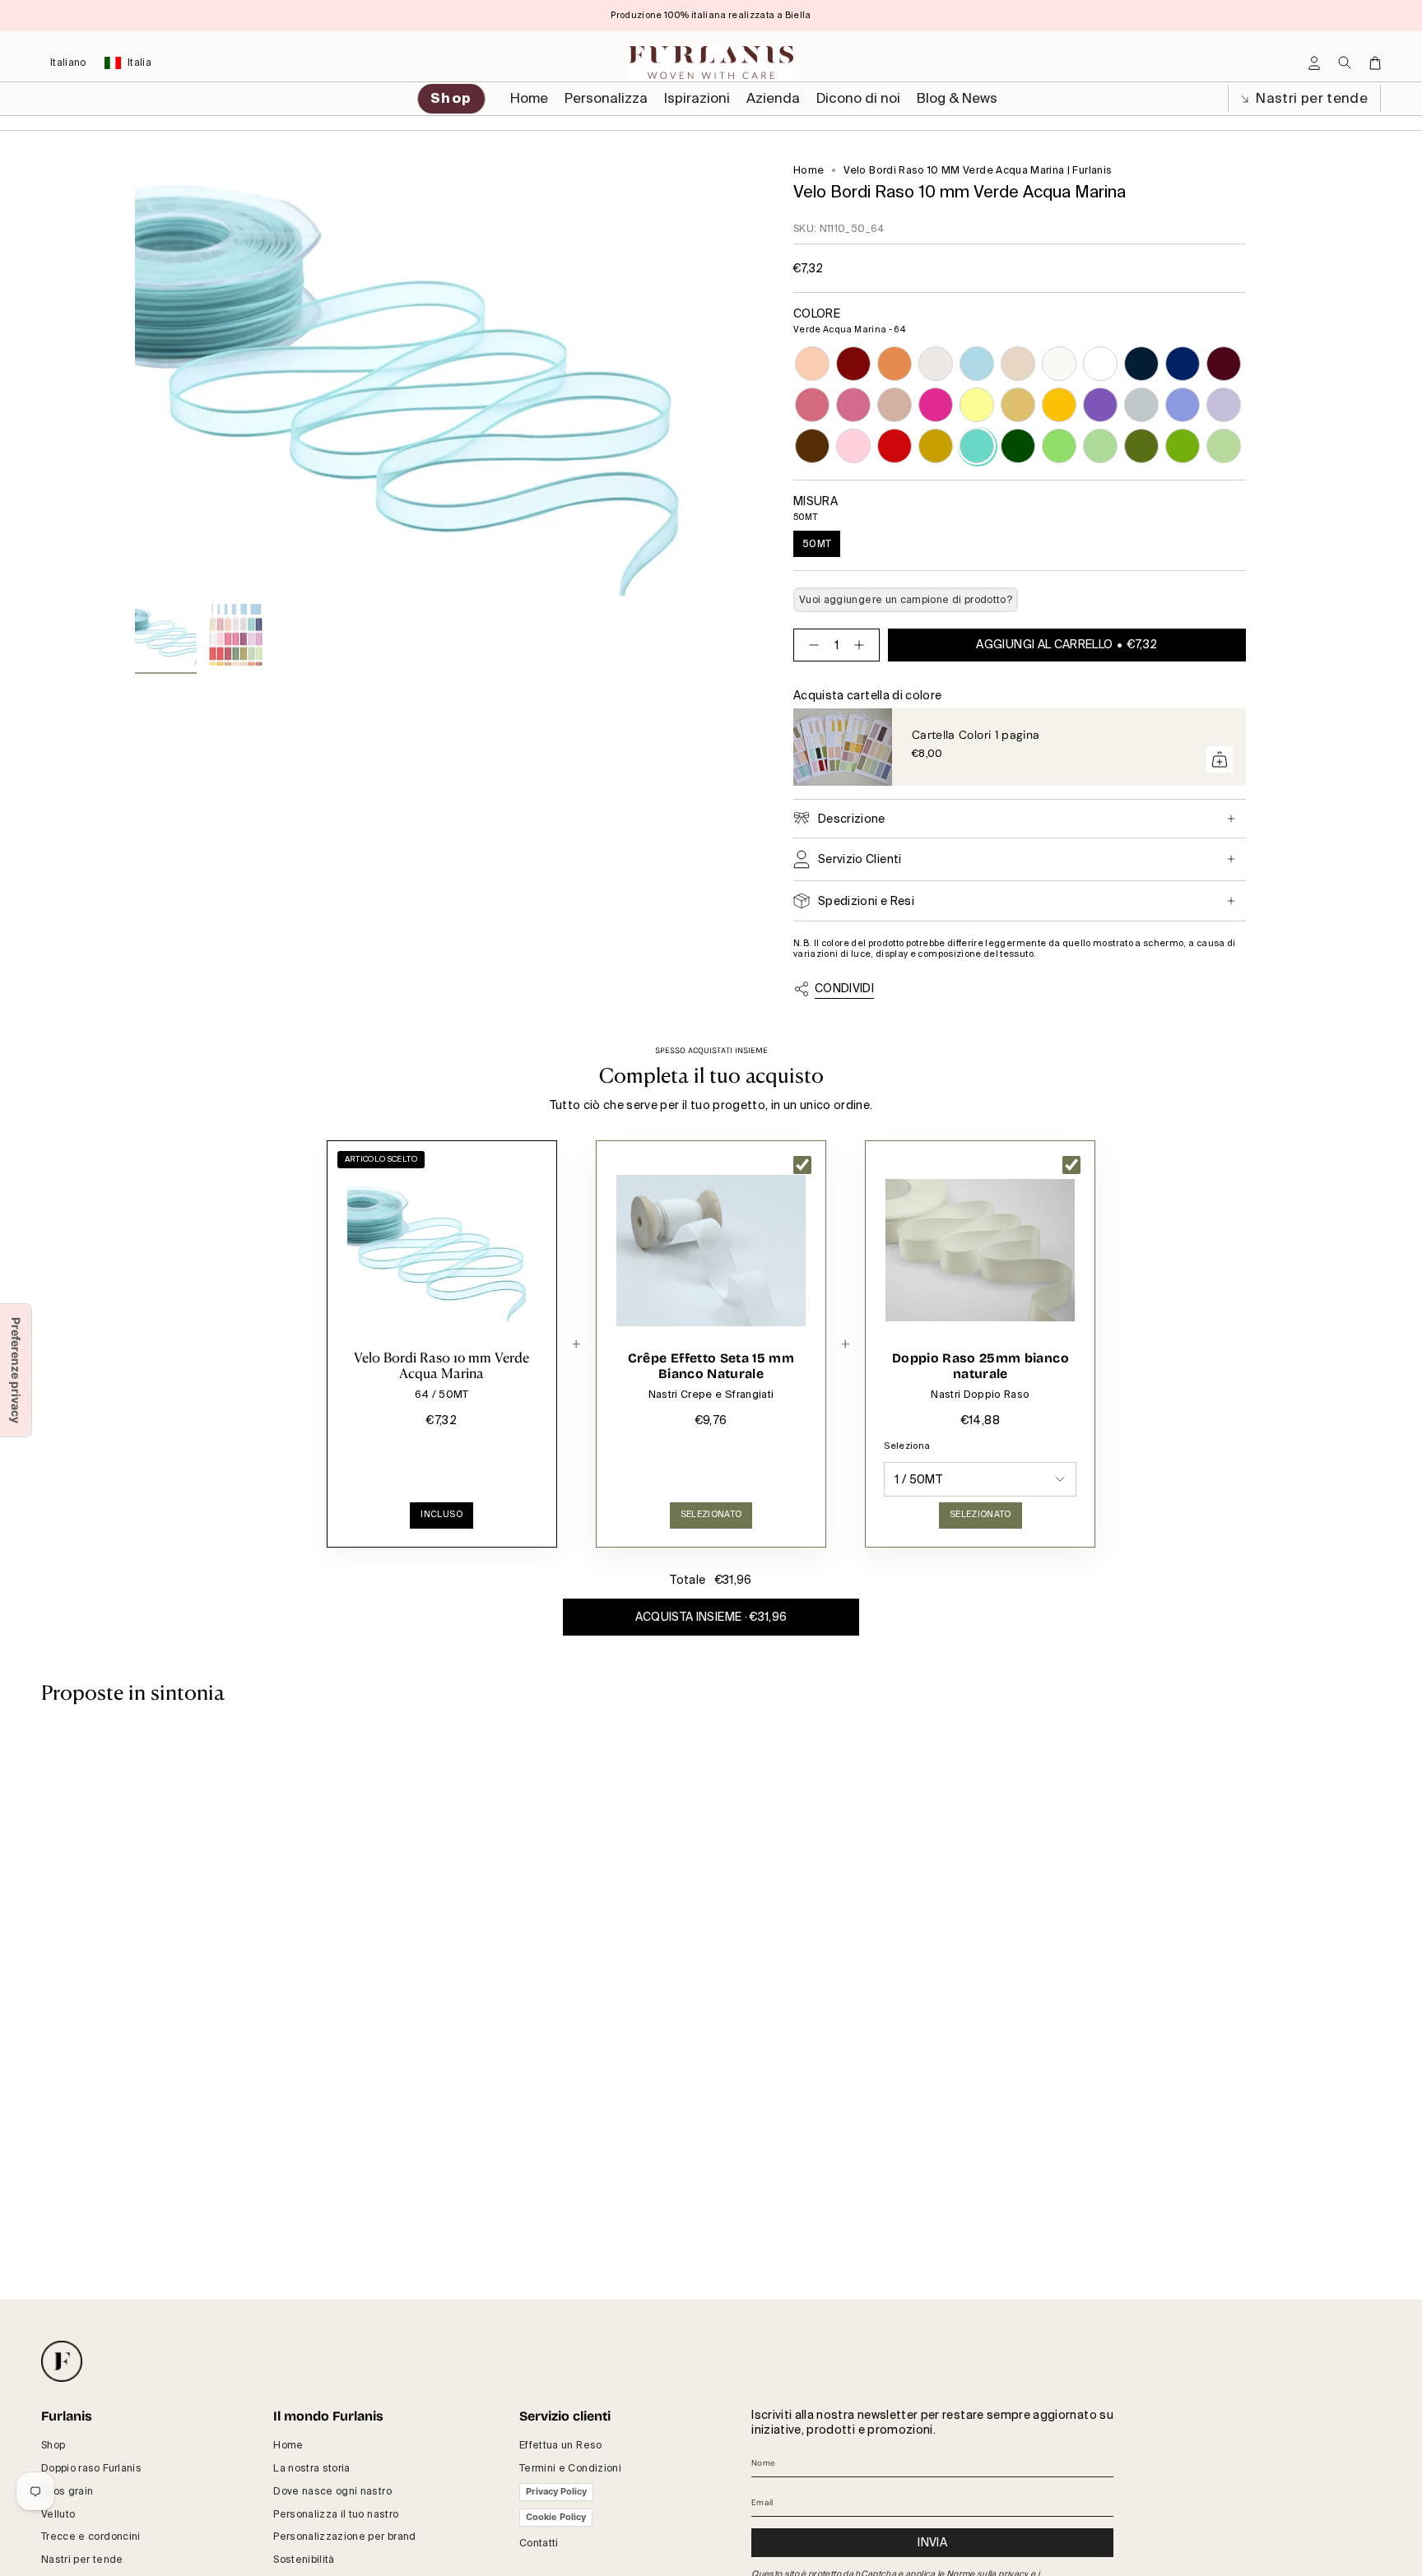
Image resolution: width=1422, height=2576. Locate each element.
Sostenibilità (304, 2560)
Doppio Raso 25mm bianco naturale (981, 1366)
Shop (53, 2445)
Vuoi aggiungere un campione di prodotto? (906, 600)
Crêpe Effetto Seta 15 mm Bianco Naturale (711, 1366)
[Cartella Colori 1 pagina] (843, 747)
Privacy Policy (556, 2491)
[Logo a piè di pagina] (62, 2361)
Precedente (135, 380)
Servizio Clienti (860, 859)
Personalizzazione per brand (344, 2537)
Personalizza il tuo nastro (336, 2514)
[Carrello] (1375, 63)
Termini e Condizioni (570, 2468)
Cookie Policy (556, 2517)
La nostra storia (312, 2468)
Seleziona (907, 1446)
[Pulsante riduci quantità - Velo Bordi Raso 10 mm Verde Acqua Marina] (811, 645)
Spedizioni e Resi (866, 901)
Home (809, 170)
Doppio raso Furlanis (91, 2468)
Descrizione (852, 819)
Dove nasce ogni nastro (332, 2491)
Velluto (58, 2514)
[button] (606, 99)
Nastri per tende (1310, 98)
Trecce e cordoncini (91, 2537)
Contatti (539, 2543)
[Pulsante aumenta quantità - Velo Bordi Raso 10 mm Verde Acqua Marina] (862, 645)
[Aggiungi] (1220, 759)
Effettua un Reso (561, 2445)
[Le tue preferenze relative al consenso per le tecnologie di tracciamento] (16, 1370)
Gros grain (67, 2491)
